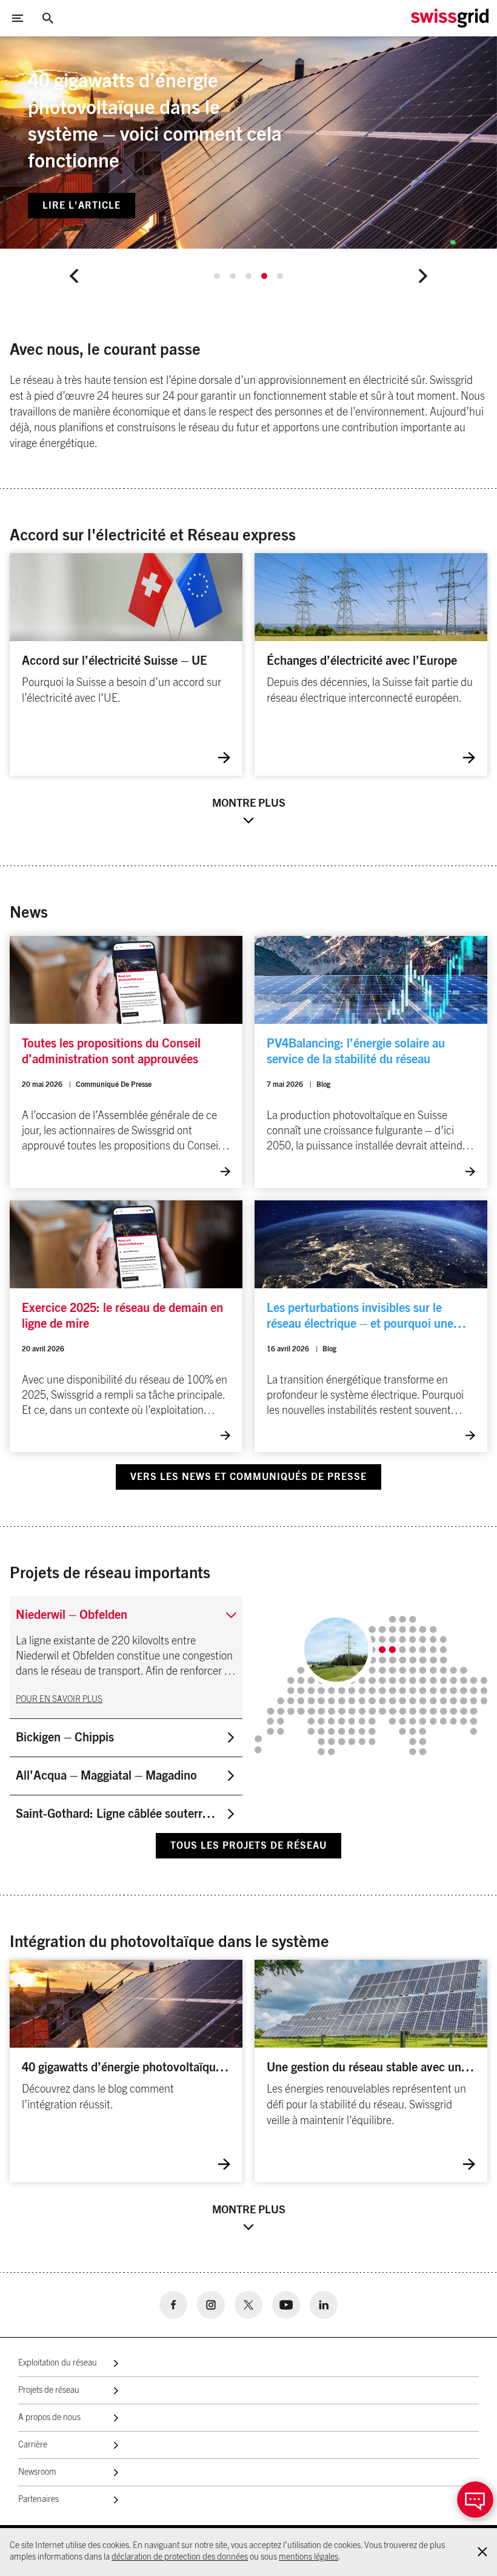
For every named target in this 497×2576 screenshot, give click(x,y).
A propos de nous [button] (49, 2418)
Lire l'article (82, 206)
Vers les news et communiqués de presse (248, 1477)
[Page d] (450, 18)
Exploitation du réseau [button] (58, 2363)
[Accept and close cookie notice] (482, 2552)
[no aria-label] (173, 2305)
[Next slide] (423, 276)
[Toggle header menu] (18, 18)
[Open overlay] (475, 2500)
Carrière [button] (33, 2445)
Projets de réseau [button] (49, 2390)
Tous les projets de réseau (248, 1846)
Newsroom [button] (37, 2472)
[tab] (217, 276)
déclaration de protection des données (180, 2557)
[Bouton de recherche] (48, 18)
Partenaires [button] (38, 2500)
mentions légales (309, 2557)
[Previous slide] (74, 276)
